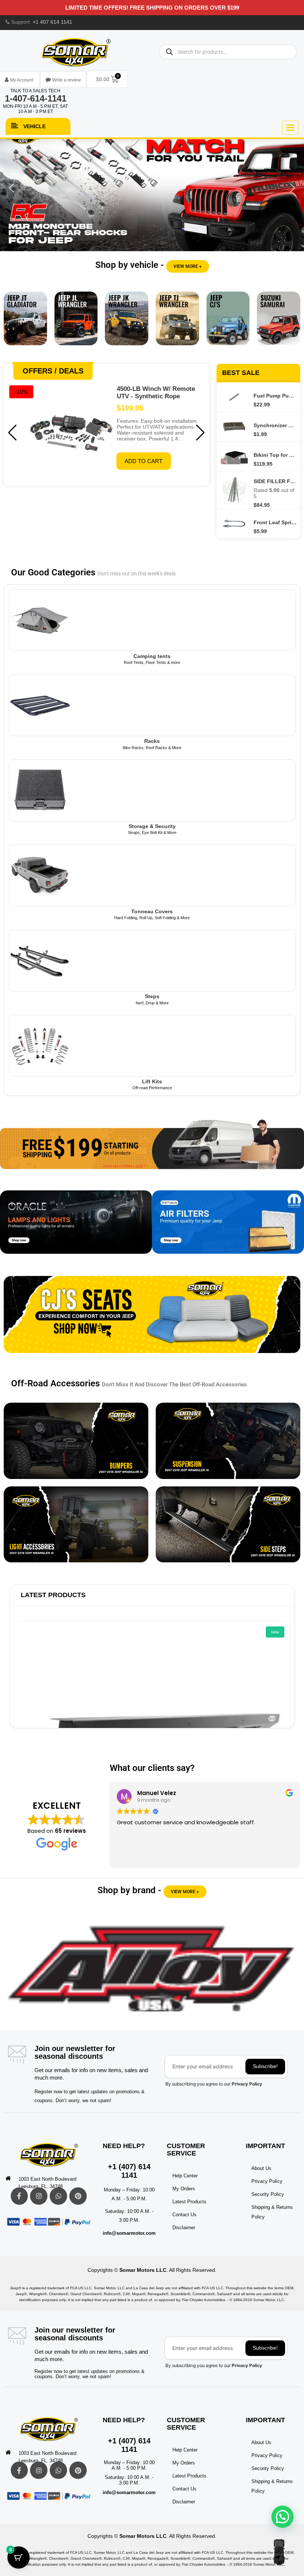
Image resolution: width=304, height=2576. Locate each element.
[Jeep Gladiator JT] (25, 324)
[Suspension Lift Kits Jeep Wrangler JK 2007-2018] (228, 1441)
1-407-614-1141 (36, 98)
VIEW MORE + (188, 266)
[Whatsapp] (58, 2196)
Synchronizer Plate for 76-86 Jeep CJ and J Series (275, 425)
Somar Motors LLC (143, 2270)
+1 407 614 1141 (52, 22)
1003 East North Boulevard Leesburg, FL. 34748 (47, 2183)
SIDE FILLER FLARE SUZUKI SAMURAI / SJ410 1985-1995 (275, 481)
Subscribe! (265, 2066)
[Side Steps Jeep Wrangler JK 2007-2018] (228, 1524)
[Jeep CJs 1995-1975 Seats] (152, 1320)
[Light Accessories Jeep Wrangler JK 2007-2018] (76, 1524)
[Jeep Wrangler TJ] (177, 324)
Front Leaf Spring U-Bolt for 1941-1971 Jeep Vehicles (275, 522)
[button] (152, 188)
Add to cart (143, 461)
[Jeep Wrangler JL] (76, 324)
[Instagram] (39, 2196)
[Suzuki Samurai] (279, 324)
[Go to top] (279, 2552)
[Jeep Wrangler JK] (127, 324)
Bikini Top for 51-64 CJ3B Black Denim (275, 455)
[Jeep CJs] (228, 324)
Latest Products (53, 1595)
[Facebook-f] (19, 2196)
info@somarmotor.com (129, 2233)
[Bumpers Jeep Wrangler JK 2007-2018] (76, 1441)
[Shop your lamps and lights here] (76, 1228)
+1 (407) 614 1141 (129, 2171)
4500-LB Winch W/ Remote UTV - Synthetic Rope (156, 393)
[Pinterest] (78, 2196)
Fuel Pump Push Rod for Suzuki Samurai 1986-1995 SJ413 (275, 396)
